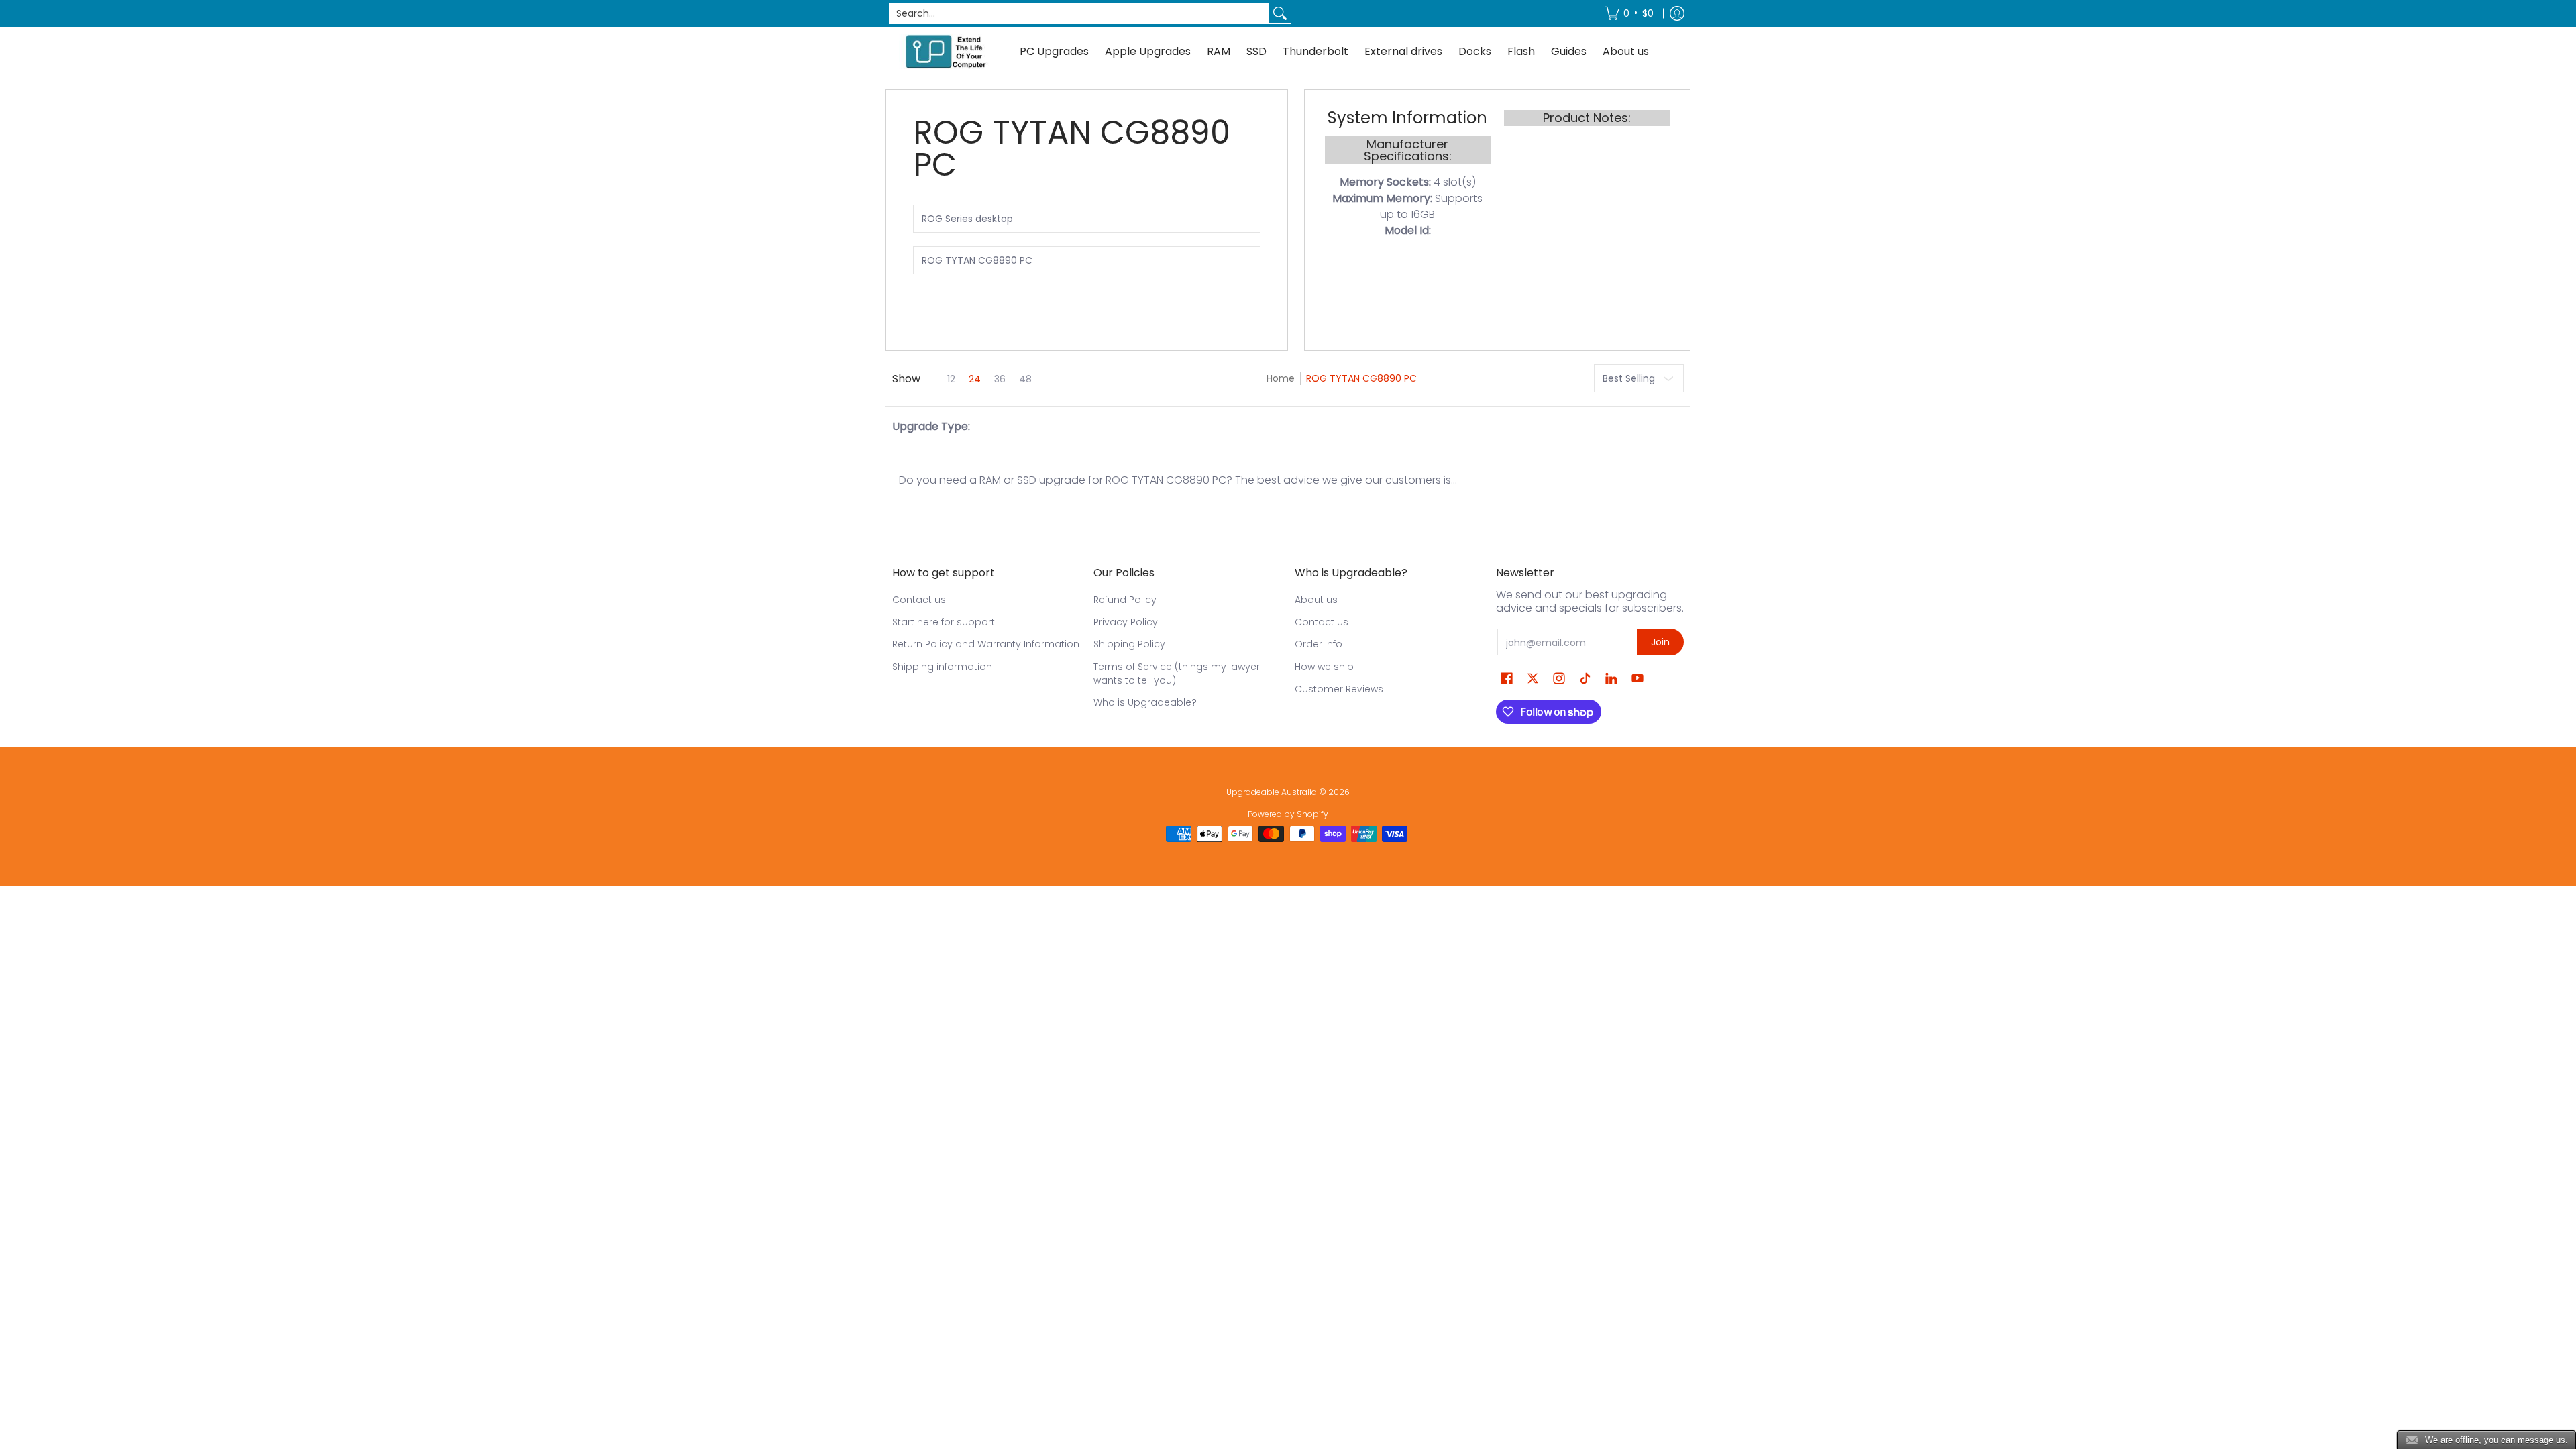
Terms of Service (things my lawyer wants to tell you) (1177, 674)
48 (1025, 379)
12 (951, 379)
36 (1000, 379)
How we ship (1324, 667)
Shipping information (942, 667)
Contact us (919, 600)
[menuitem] (1629, 13)
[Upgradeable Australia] (946, 51)
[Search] (1280, 13)
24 (975, 379)
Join (1660, 642)
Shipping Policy (1129, 644)
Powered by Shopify (1288, 814)
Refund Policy (1125, 600)
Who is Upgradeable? (1145, 702)
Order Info (1319, 644)
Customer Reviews (1339, 689)
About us (1316, 600)
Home (1281, 378)
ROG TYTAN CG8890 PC (1361, 378)
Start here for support (944, 622)
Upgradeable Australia (1272, 792)
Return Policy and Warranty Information (986, 644)
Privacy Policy (1126, 622)
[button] (1507, 679)
